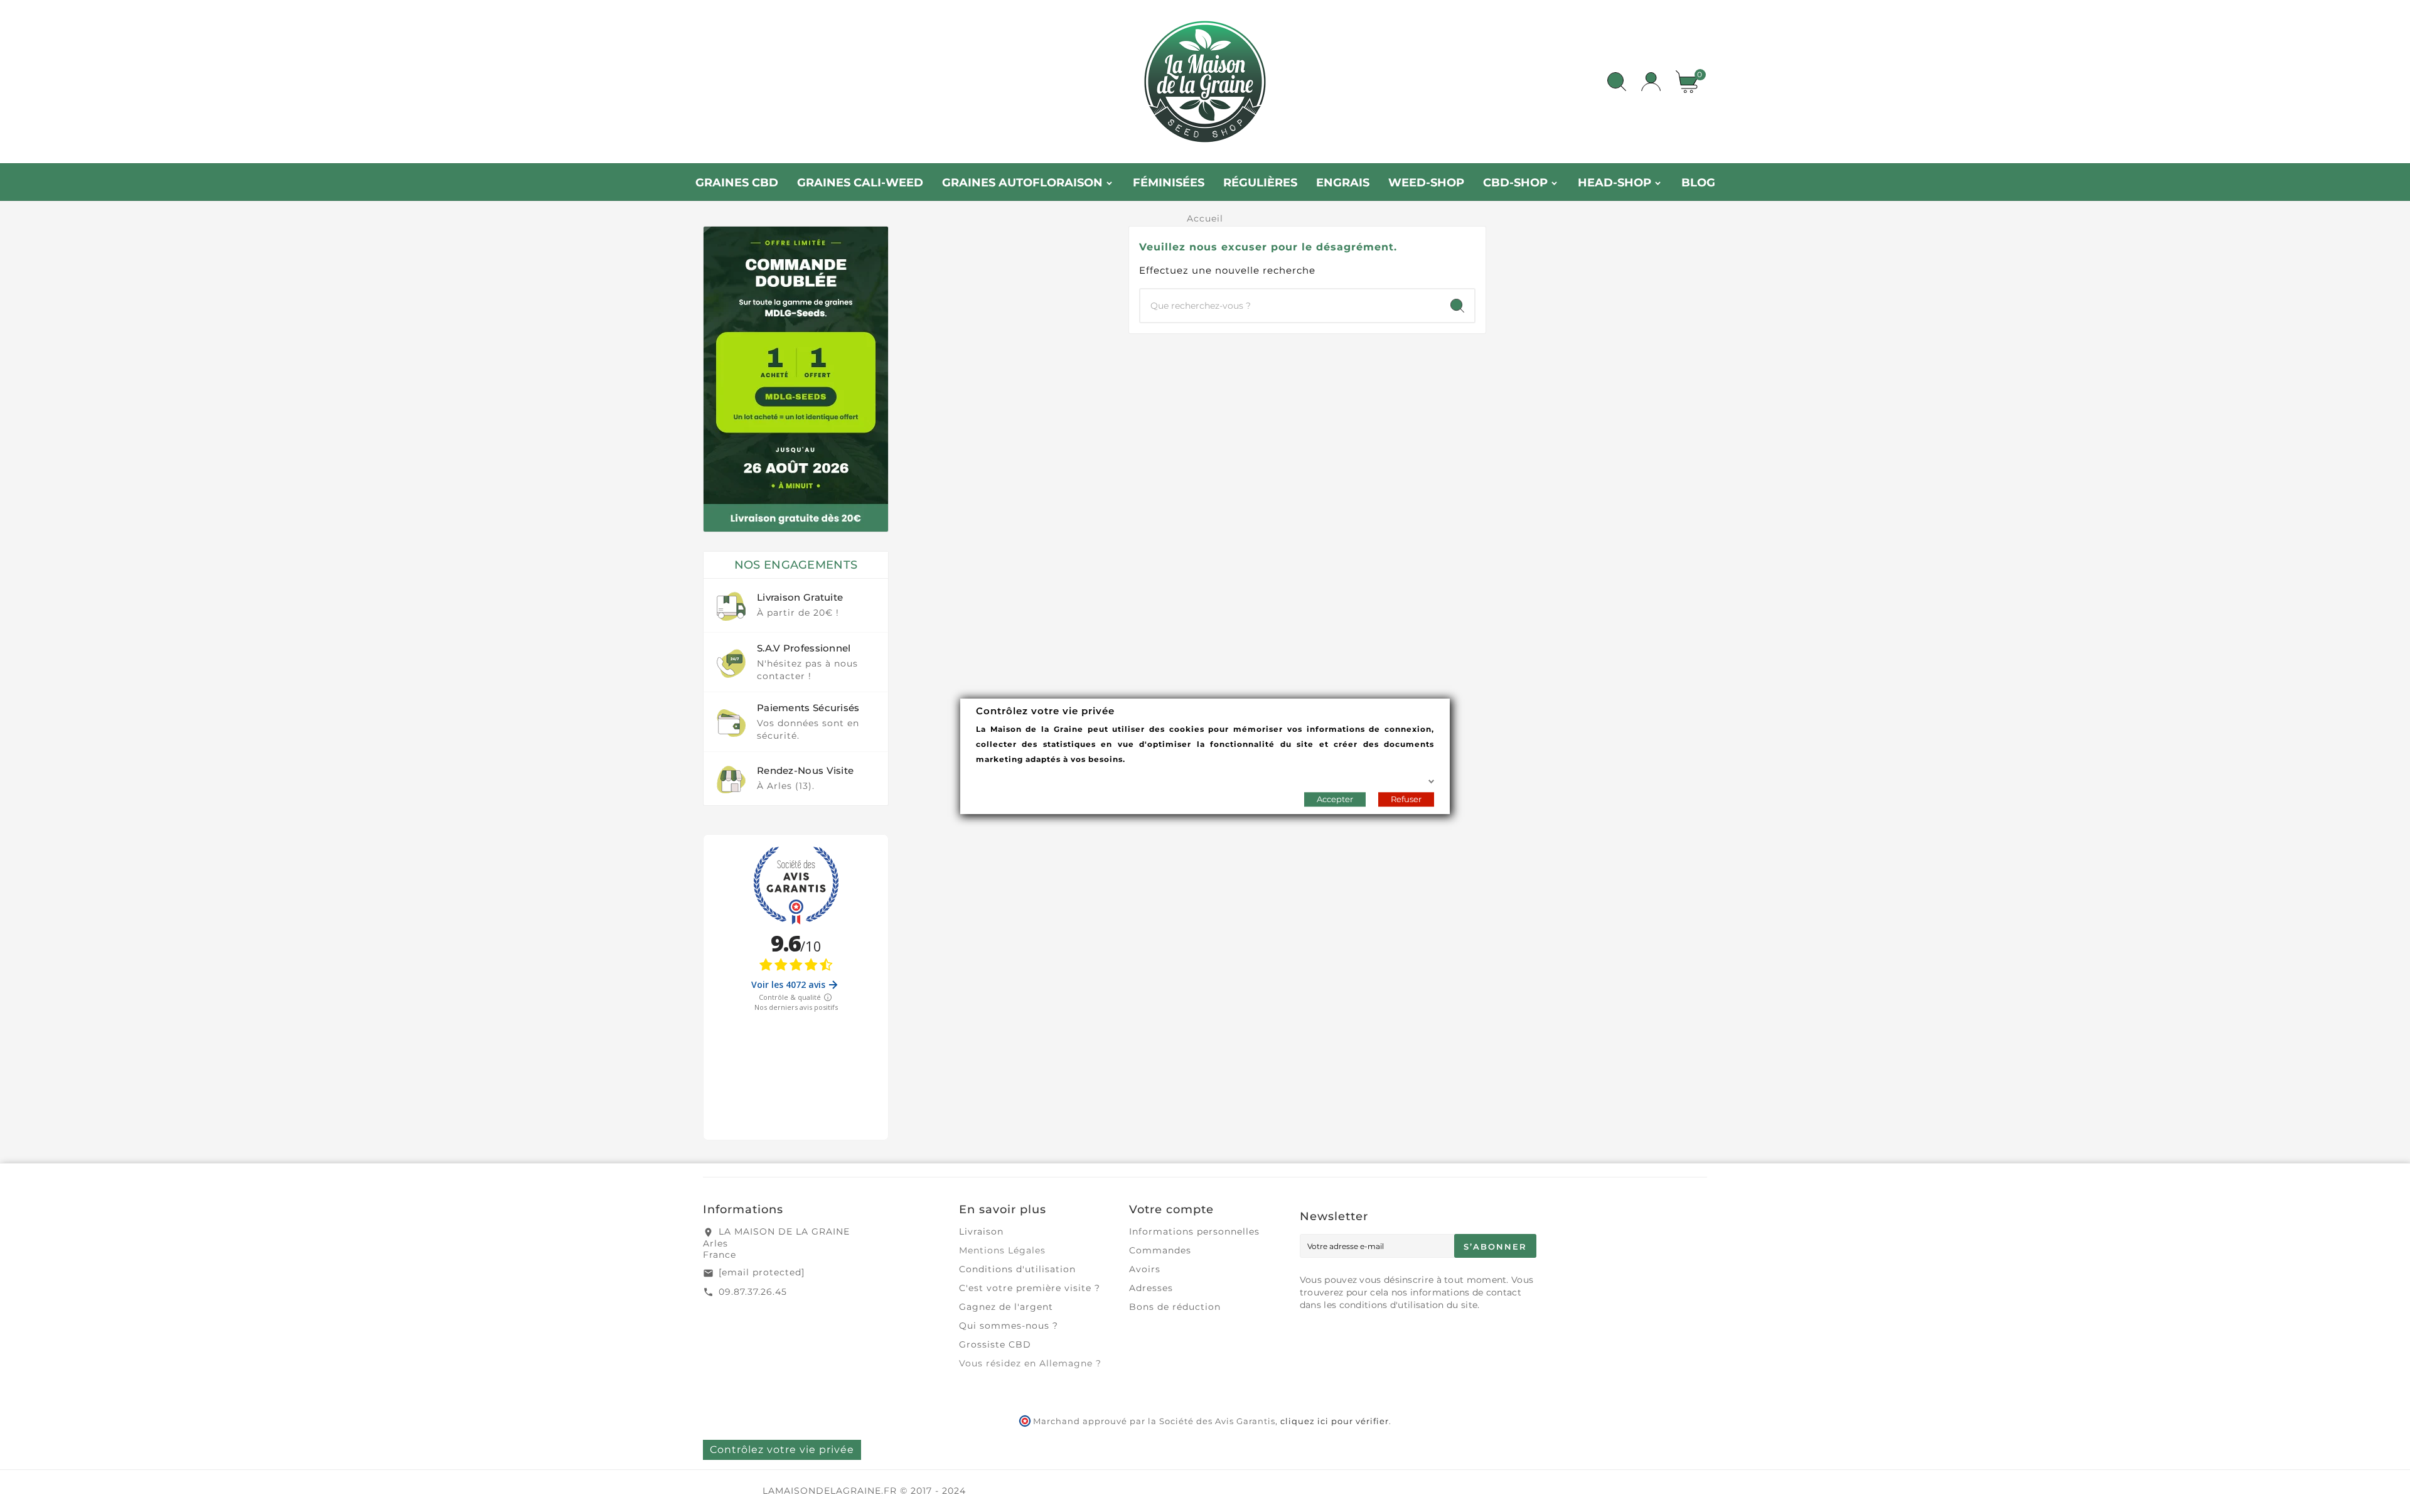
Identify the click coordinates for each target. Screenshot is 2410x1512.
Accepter (1335, 798)
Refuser (1406, 798)
